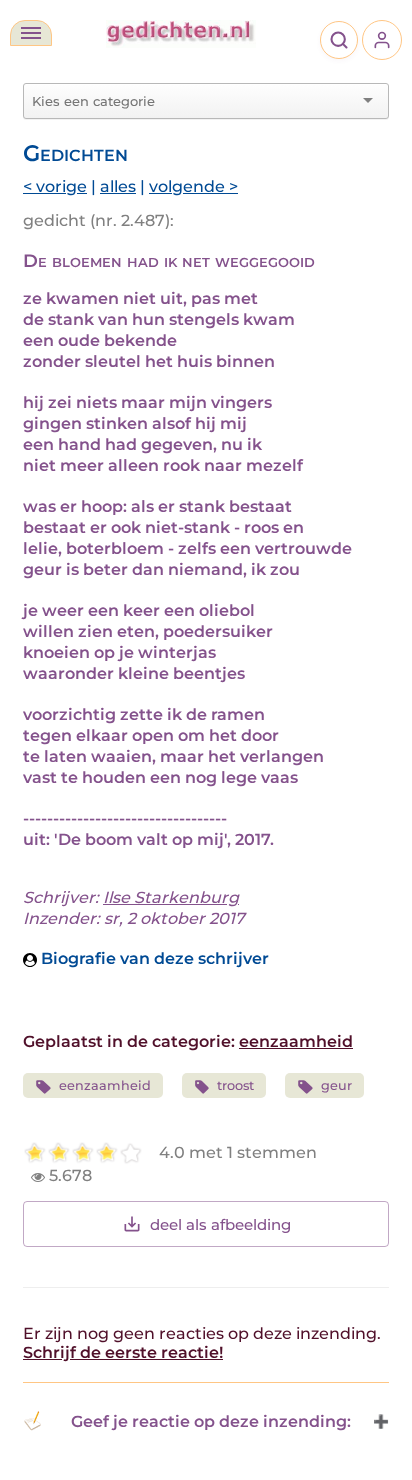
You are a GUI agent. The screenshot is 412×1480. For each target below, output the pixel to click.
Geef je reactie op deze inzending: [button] (211, 1421)
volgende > (193, 186)
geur (336, 1085)
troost (235, 1085)
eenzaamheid (296, 1041)
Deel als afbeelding (220, 1224)
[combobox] (194, 101)
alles (118, 186)
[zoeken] (339, 40)
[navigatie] (31, 33)
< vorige (55, 186)
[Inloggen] (382, 40)
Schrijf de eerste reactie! (123, 1352)
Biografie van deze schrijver (153, 958)
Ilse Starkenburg (171, 897)
